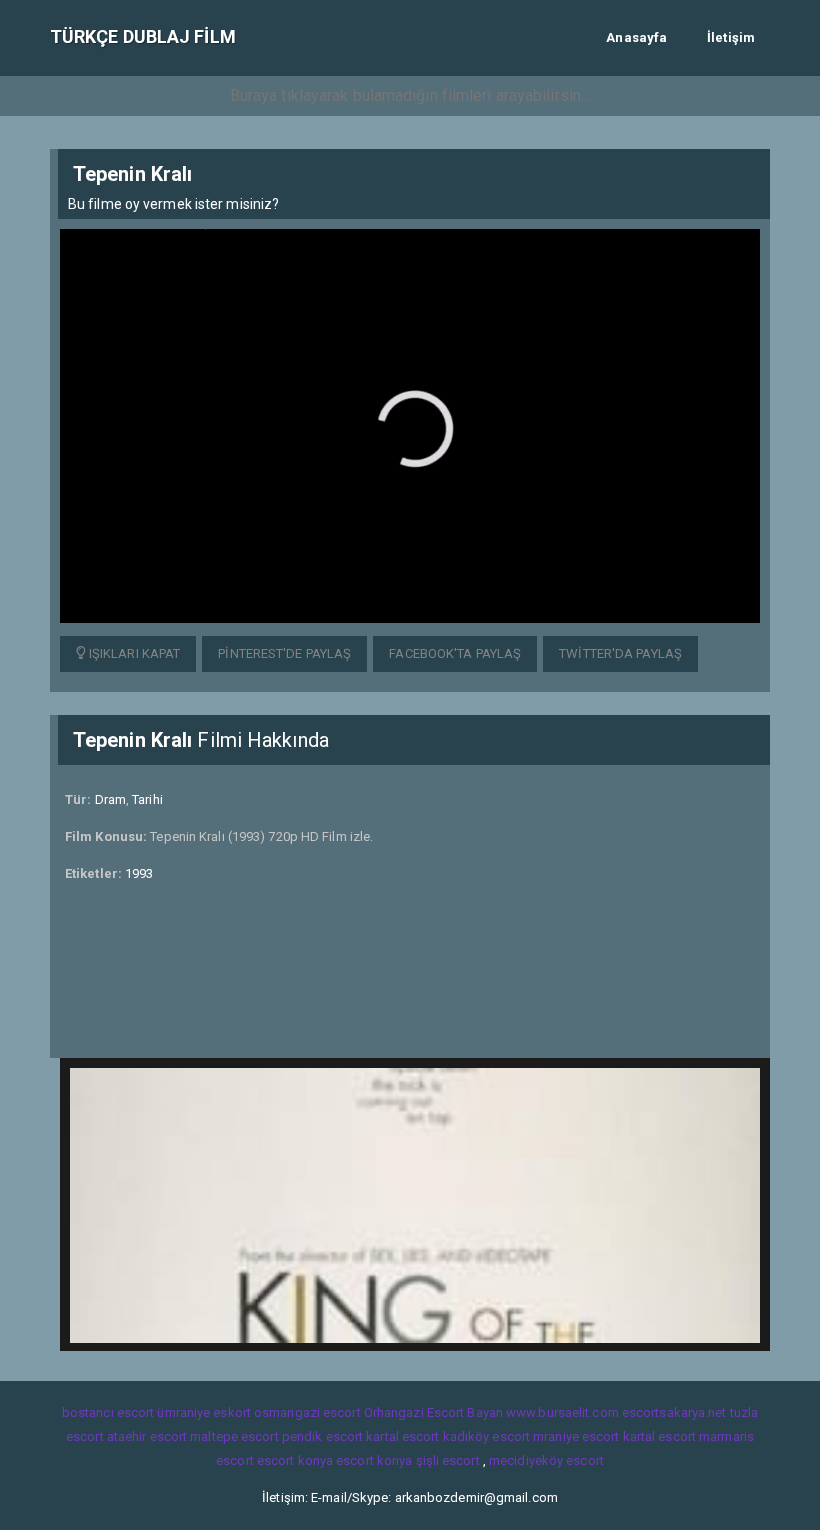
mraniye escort (576, 1436)
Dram (110, 799)
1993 (139, 873)
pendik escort (322, 1436)
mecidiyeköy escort (546, 1460)
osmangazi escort (307, 1412)
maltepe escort (234, 1436)
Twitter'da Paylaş (620, 653)
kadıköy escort (486, 1436)
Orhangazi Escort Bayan (433, 1412)
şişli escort (448, 1460)
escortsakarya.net (674, 1412)
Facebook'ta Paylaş (455, 653)
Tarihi (147, 799)
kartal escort (402, 1436)
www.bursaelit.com (562, 1412)
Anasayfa (636, 37)
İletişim (731, 37)
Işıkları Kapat (133, 653)
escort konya (295, 1460)
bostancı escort (108, 1412)
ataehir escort (147, 1436)
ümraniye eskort (204, 1412)
